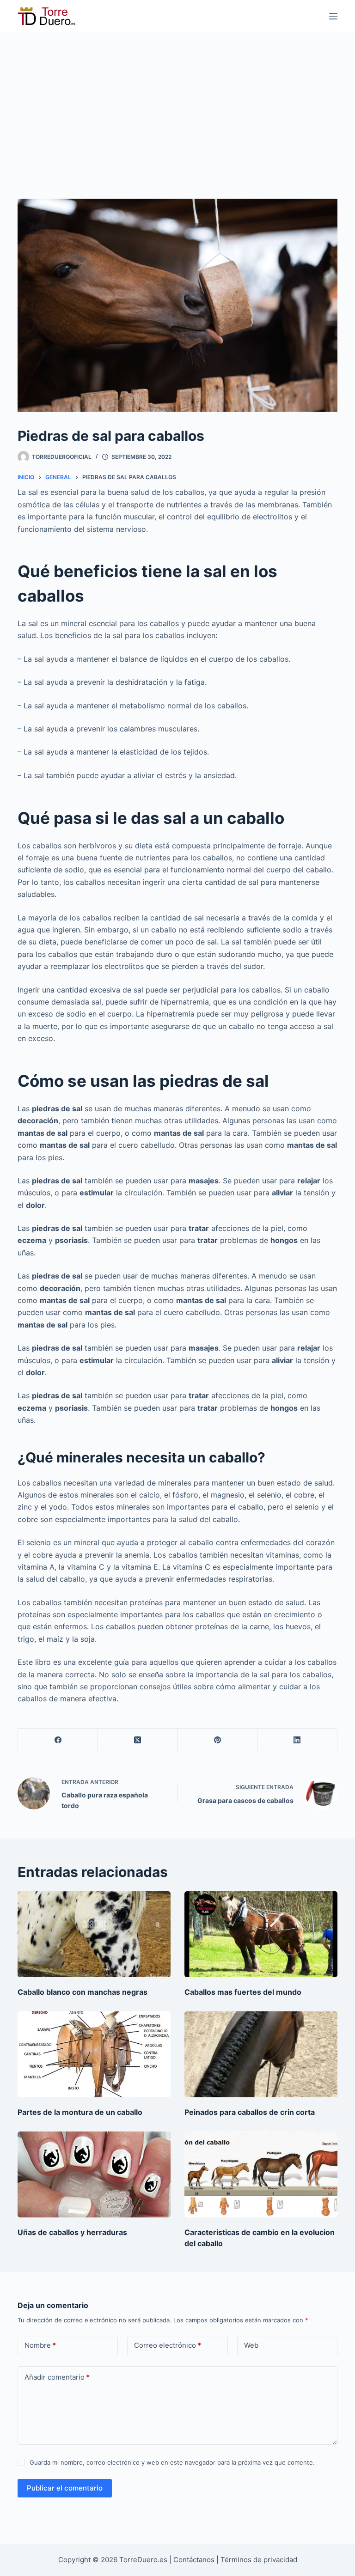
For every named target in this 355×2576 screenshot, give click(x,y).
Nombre (40, 2345)
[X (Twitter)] (138, 1740)
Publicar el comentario (65, 2488)
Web (251, 2345)
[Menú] (333, 16)
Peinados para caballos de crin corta (250, 2112)
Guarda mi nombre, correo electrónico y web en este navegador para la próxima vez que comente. (172, 2462)
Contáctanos (195, 2560)
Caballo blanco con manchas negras (83, 1992)
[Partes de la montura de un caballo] (94, 2054)
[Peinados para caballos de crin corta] (261, 2054)
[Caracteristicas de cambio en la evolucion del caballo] (261, 2174)
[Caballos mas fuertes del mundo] (261, 1934)
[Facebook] (58, 1740)
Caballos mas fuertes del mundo (243, 1992)
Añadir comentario (57, 2377)
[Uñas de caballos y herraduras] (94, 2174)
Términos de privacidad (259, 2560)
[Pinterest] (218, 1740)
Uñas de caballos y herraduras (72, 2232)
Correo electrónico (168, 2345)
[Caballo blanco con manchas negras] (94, 1934)
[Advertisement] (177, 102)
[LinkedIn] (297, 1740)
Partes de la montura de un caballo (80, 2112)
